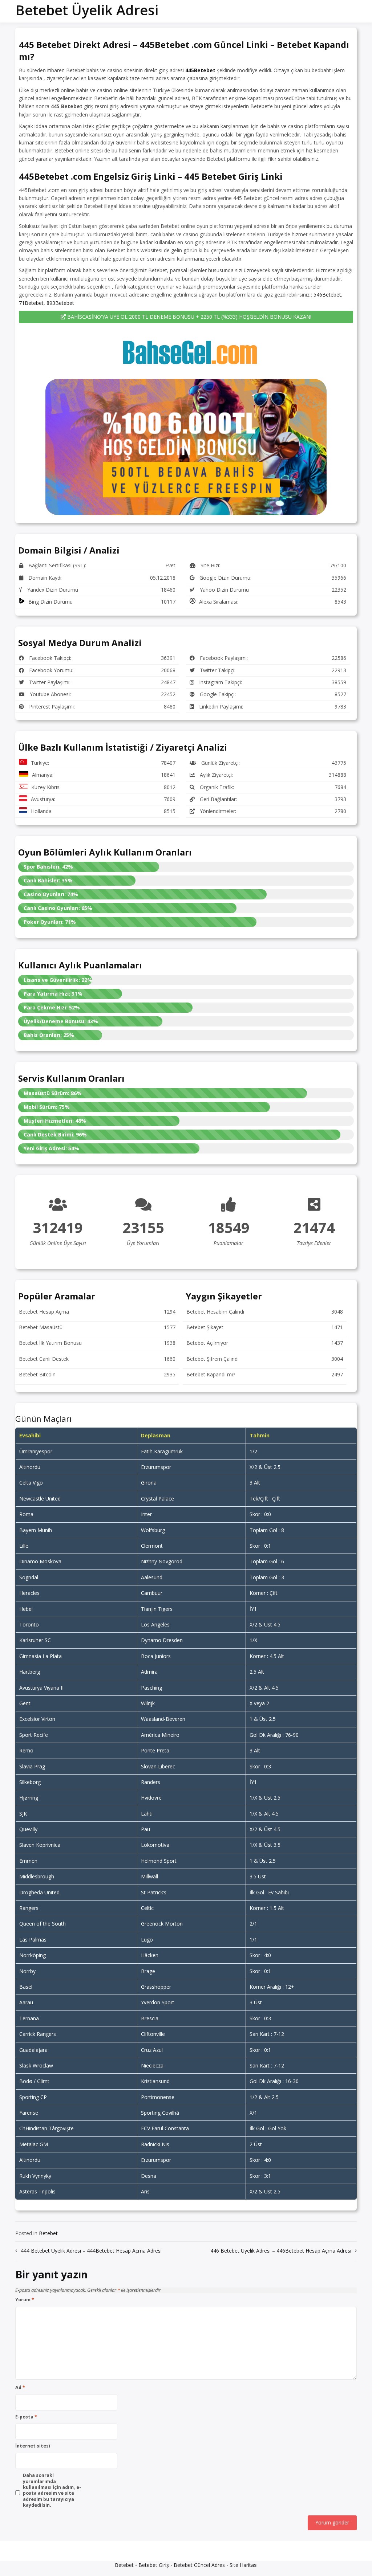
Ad (20, 2388)
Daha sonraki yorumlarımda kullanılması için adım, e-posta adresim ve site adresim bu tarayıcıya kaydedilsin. (52, 2490)
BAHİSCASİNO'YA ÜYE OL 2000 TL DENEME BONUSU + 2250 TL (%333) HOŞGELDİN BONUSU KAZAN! (189, 317)
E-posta (26, 2417)
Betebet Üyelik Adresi (87, 10)
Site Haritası (244, 2565)
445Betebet (200, 70)
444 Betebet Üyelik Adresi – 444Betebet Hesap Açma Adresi (91, 2251)
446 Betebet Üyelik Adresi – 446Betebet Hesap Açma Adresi (281, 2251)
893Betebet (60, 303)
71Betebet (31, 303)
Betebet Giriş (154, 2565)
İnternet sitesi (33, 2446)
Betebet (48, 2233)
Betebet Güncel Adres (199, 2565)
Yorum (25, 2300)
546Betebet (327, 295)
